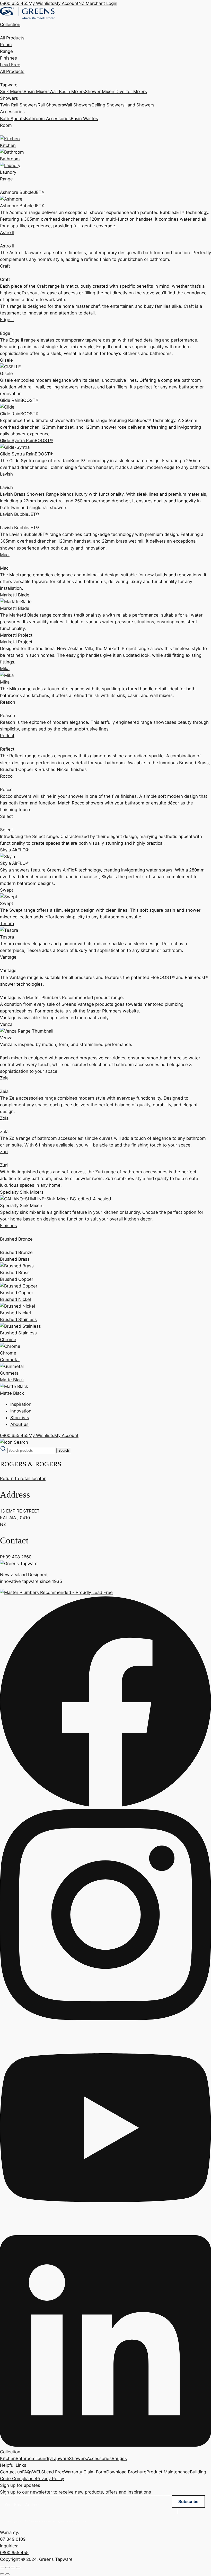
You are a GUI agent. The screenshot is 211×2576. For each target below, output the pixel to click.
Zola (4, 1118)
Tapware (60, 2458)
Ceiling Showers (108, 105)
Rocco (6, 776)
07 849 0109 (13, 2539)
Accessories (99, 2458)
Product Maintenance (168, 2472)
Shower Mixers (100, 92)
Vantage (8, 957)
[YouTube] (105, 2232)
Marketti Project (16, 635)
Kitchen (8, 2458)
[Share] (13, 2567)
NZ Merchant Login (98, 3)
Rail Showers (51, 105)
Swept (7, 890)
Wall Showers (78, 105)
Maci (5, 555)
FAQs (27, 2472)
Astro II (7, 232)
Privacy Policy (50, 2479)
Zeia (4, 1078)
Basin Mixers (37, 92)
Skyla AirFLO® (14, 850)
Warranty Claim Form (85, 2472)
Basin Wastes (84, 119)
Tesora (7, 924)
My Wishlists (41, 3)
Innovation (21, 1411)
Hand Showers (139, 105)
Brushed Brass (15, 1259)
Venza (6, 1024)
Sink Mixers (12, 92)
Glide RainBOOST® (19, 400)
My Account (66, 3)
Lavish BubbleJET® (19, 514)
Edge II (7, 320)
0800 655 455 (14, 3)
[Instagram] (105, 2019)
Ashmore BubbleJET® (22, 192)
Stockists (20, 1418)
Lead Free (10, 65)
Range (6, 51)
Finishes (8, 58)
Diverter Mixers (131, 92)
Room (6, 45)
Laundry (43, 2458)
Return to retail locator (23, 1478)
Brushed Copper (17, 1279)
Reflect (7, 736)
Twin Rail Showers (19, 105)
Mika (5, 669)
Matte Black (12, 1380)
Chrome (8, 1340)
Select (6, 816)
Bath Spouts (12, 119)
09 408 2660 (18, 1557)
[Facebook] (105, 1806)
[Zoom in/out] (2, 2567)
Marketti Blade (15, 595)
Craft (5, 266)
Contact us (11, 2472)
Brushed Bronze (16, 1239)
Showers (78, 2458)
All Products (12, 38)
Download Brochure (126, 2472)
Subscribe (188, 2502)
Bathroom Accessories (48, 119)
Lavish (6, 474)
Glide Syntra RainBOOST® (26, 441)
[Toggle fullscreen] (7, 2567)
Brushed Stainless (18, 1319)
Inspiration (21, 1404)
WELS (38, 2472)
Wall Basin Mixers (67, 92)
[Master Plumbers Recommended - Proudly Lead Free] (56, 1592)
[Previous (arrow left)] (2, 2574)
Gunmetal (10, 1360)
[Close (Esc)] (18, 2567)
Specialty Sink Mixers (22, 1192)
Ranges (119, 2458)
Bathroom (26, 2458)
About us (19, 1424)
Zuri (4, 1152)
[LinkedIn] (105, 2445)
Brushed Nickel (15, 1299)
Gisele (6, 360)
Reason (8, 702)
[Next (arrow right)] (7, 2574)
